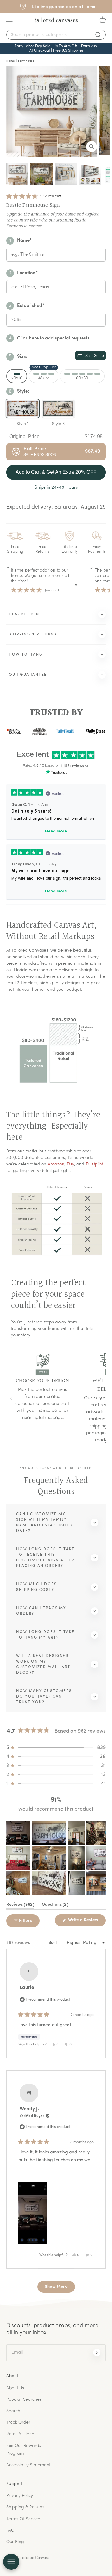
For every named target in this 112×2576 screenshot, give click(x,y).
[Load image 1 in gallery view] (17, 174)
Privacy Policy (20, 2496)
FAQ (10, 2531)
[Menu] (9, 20)
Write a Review (86, 1922)
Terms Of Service (23, 2519)
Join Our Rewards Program (24, 2450)
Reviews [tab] (20, 1906)
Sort (53, 1943)
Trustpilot (94, 1164)
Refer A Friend (20, 2434)
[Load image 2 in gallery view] (42, 174)
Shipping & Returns (25, 2507)
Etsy (70, 1164)
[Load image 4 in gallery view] (90, 174)
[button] (34, 197)
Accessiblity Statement (28, 2465)
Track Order (18, 2423)
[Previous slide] (12, 1399)
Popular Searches (24, 2400)
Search (13, 2411)
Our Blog (15, 2542)
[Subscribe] (97, 2353)
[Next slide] (100, 1399)
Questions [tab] (55, 1906)
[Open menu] (11, 2562)
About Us (15, 2388)
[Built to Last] (66, 174)
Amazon (56, 1164)
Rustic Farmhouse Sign (33, 205)
